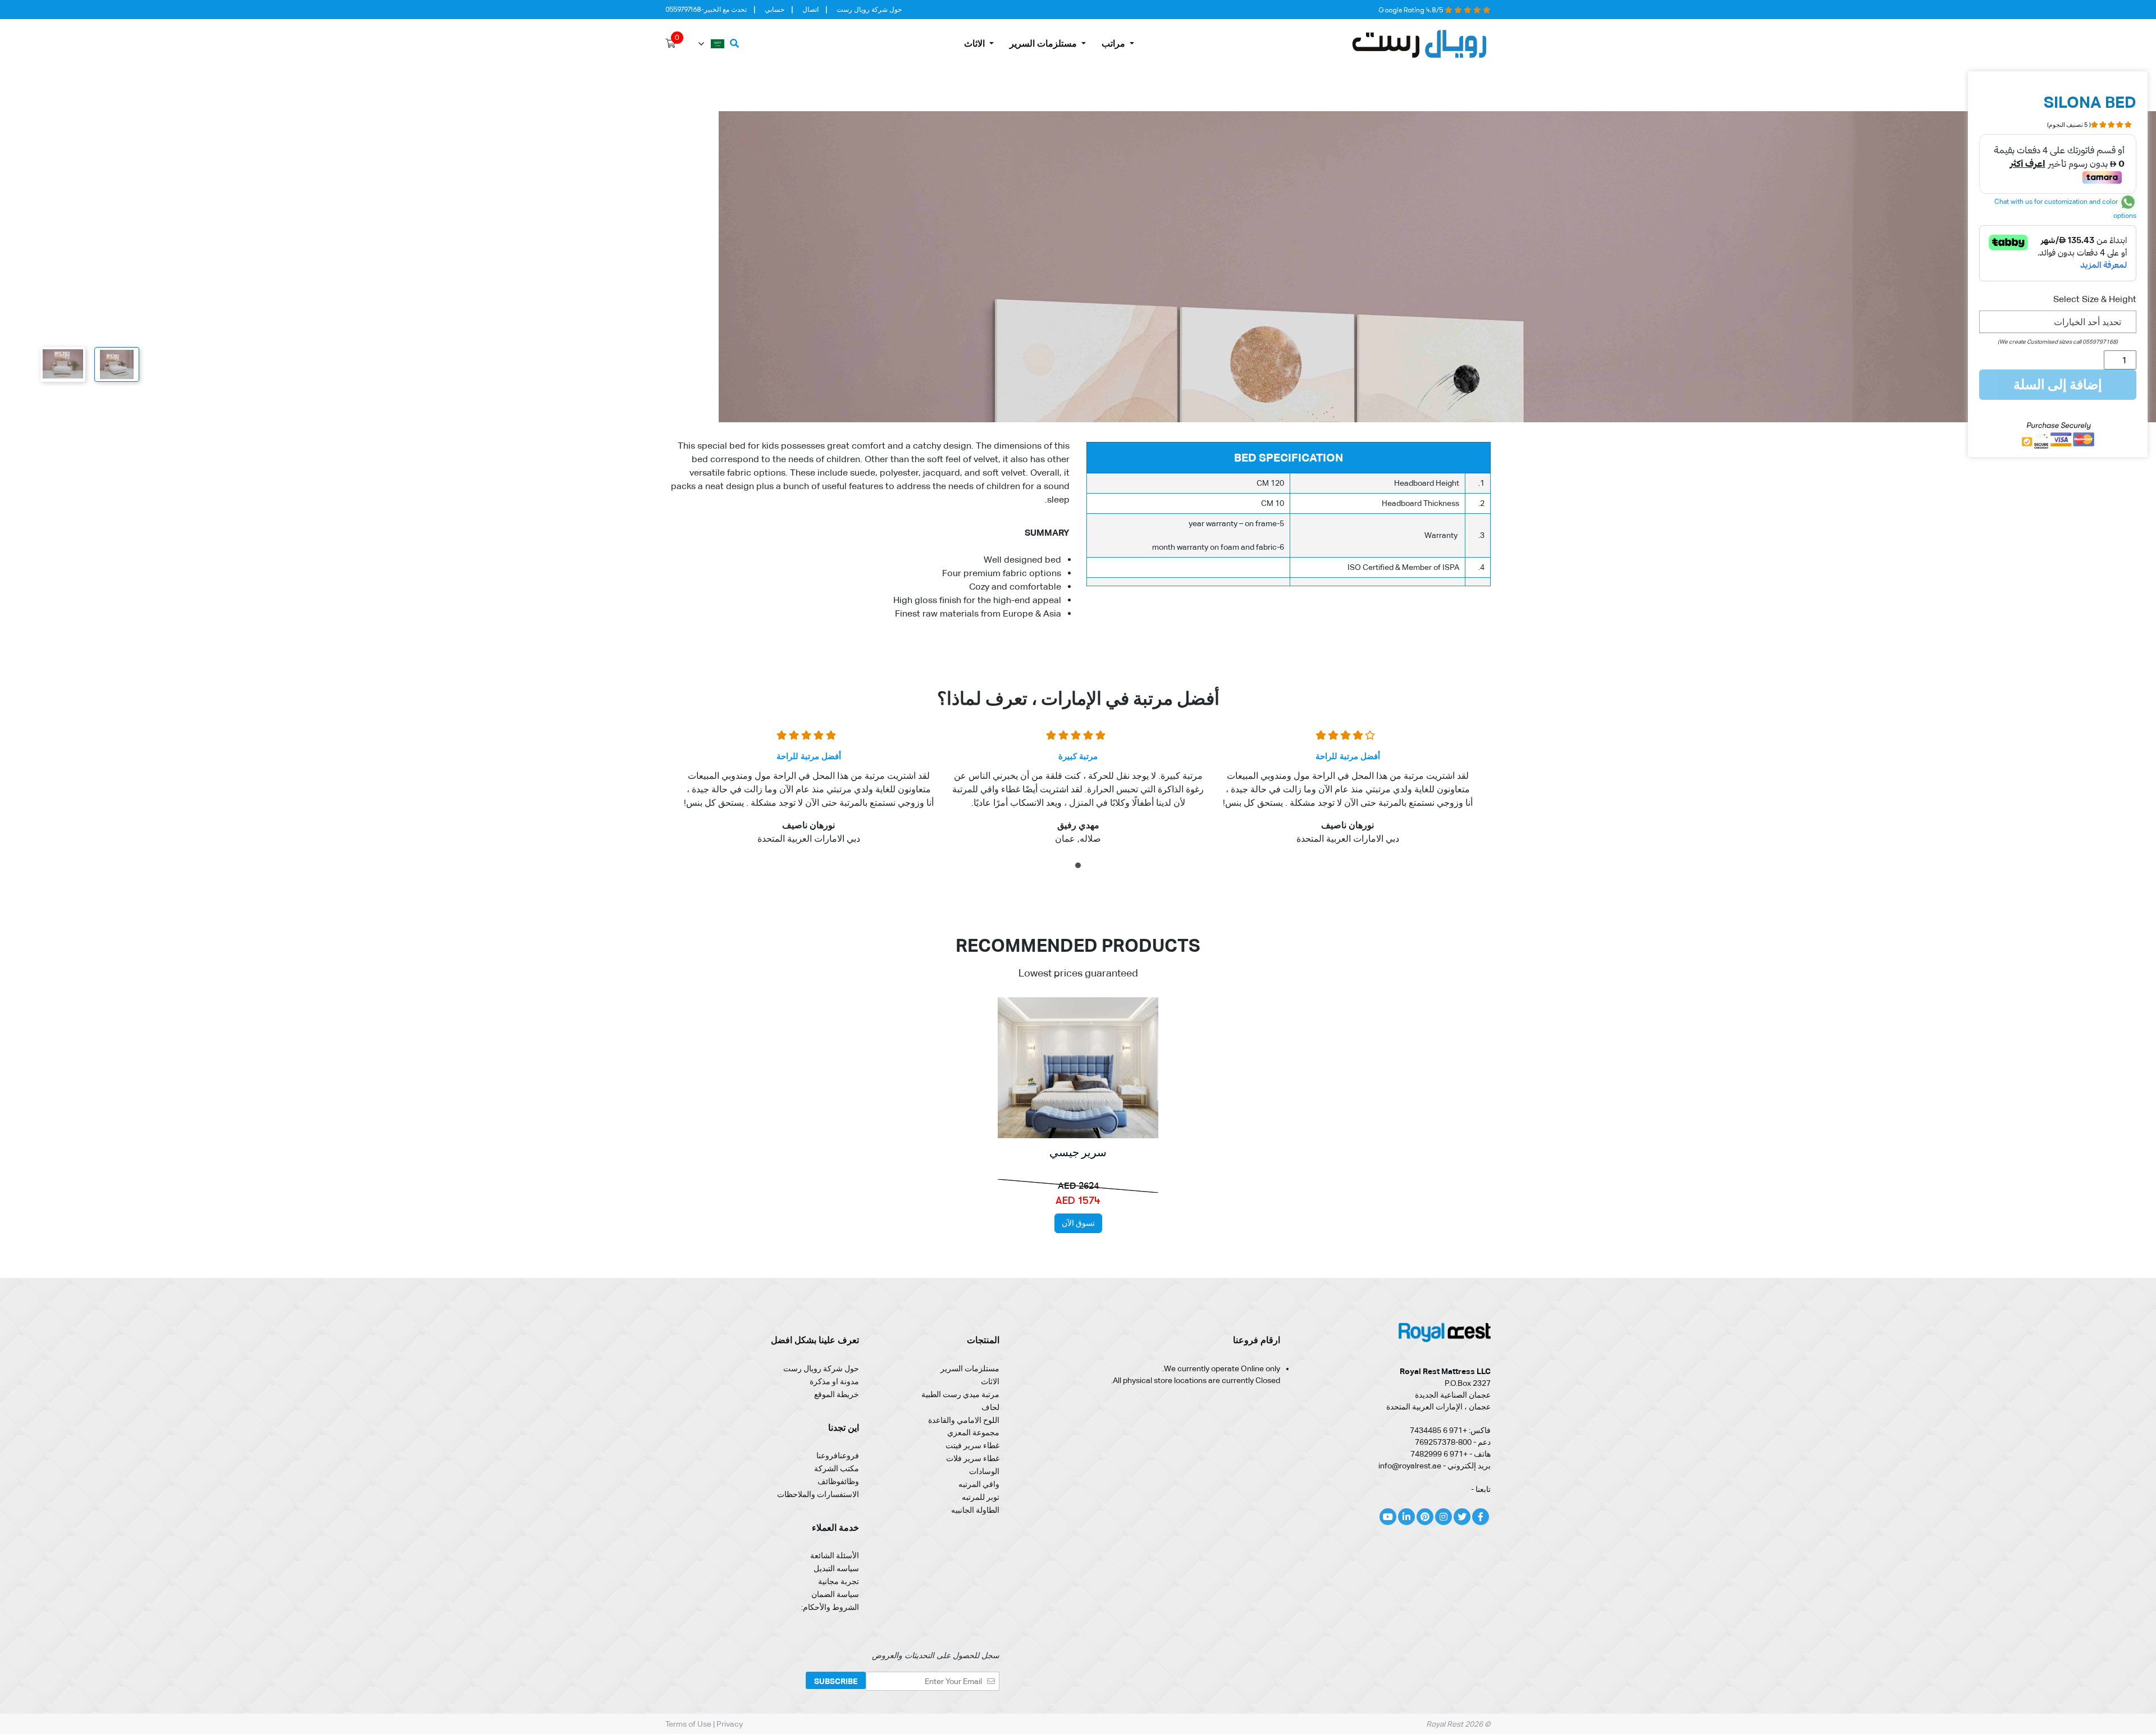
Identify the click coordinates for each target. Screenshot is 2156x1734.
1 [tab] (1077, 867)
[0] (670, 44)
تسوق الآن (1078, 1223)
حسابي (775, 10)
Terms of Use (689, 1724)
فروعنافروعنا (838, 1455)
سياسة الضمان (835, 1594)
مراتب (1113, 44)
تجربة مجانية (839, 1581)
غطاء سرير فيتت (972, 1445)
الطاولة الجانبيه (975, 1510)
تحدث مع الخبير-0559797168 (706, 10)
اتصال (810, 10)
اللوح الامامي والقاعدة (964, 1420)
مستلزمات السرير (1043, 44)
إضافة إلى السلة (2058, 384)
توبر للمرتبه (981, 1497)
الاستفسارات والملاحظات (818, 1494)
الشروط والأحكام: (830, 1607)
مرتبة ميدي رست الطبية (960, 1394)
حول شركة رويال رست (869, 10)
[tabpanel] (1347, 794)
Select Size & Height (2095, 299)
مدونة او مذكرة (834, 1381)
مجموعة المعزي (973, 1432)
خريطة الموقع (837, 1394)
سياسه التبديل (836, 1568)
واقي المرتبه (979, 1484)
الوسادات (984, 1471)
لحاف (990, 1407)
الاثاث (974, 44)
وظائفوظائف (838, 1481)
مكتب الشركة (837, 1468)
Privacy (730, 1724)
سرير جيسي (1078, 1152)
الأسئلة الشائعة (835, 1555)
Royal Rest (1445, 1724)
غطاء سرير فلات (973, 1458)
